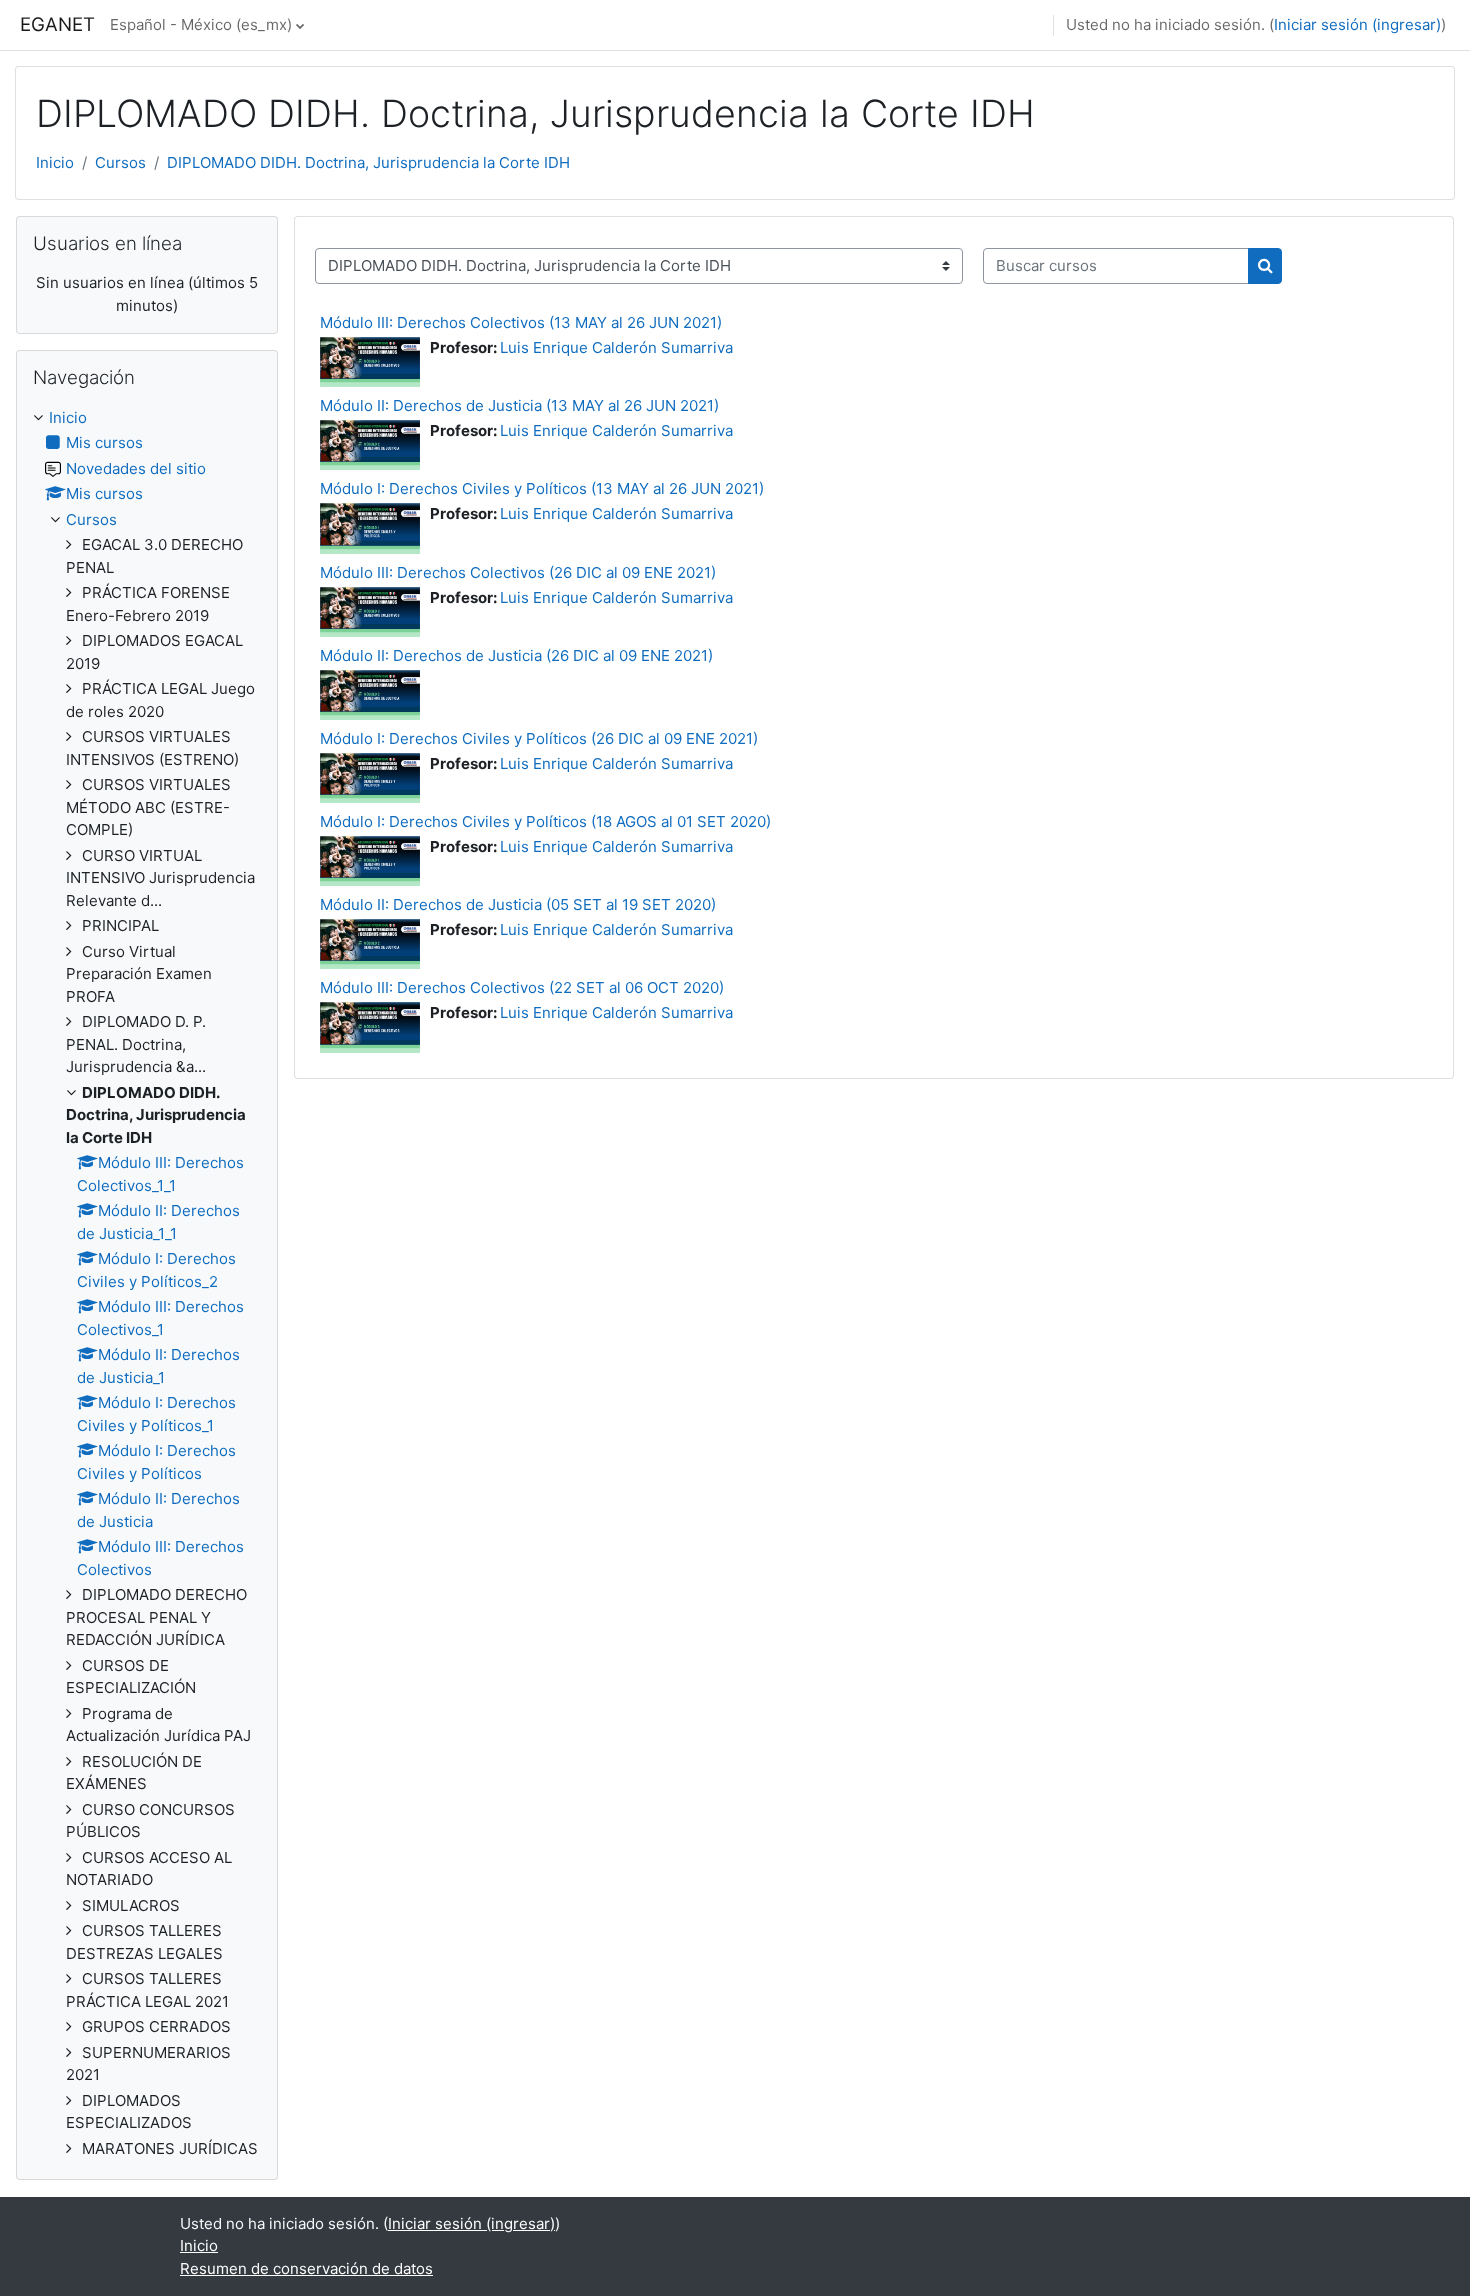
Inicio (55, 162)
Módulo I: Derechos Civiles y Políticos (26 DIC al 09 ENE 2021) (539, 738)
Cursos (120, 162)
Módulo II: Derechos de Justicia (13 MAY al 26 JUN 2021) (519, 405)
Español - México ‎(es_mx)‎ (201, 24)
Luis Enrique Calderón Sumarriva (616, 347)
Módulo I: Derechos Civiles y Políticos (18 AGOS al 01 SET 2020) (545, 821)
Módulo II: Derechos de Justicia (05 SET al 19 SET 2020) (518, 904)
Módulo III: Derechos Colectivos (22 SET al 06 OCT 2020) (522, 987)
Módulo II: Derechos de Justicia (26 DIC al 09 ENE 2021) (516, 655)
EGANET (57, 24)
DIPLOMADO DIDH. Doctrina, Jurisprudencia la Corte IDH (368, 162)
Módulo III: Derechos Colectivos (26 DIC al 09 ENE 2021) (518, 572)
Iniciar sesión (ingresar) (1357, 24)
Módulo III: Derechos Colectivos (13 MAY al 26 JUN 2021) (521, 322)
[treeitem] (147, 1284)
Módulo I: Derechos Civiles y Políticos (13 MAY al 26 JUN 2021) (542, 488)
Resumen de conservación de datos (306, 2268)
